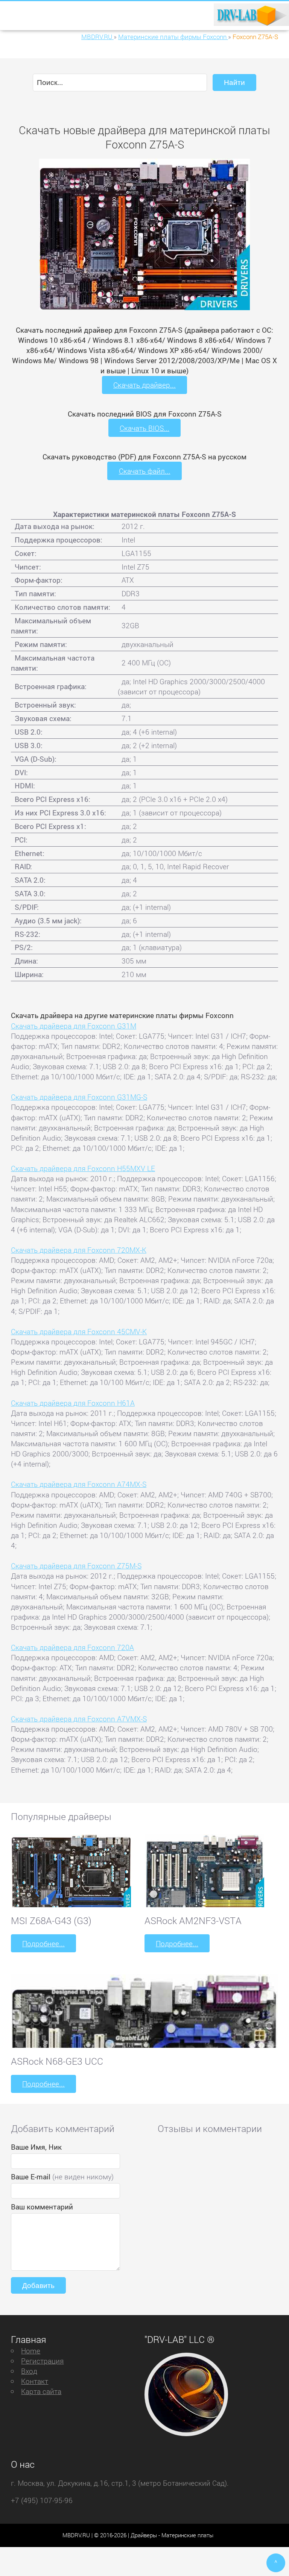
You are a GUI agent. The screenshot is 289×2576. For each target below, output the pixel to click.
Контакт (35, 2381)
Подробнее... (43, 1943)
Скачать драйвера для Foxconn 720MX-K (79, 1250)
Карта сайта (41, 2391)
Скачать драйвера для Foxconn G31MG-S (79, 1097)
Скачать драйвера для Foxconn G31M (74, 1026)
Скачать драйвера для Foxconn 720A (72, 1647)
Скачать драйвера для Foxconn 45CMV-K (79, 1331)
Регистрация (42, 2361)
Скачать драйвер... (144, 385)
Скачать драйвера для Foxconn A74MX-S (79, 1484)
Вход (29, 2371)
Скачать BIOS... (144, 428)
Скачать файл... (145, 471)
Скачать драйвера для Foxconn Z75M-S (76, 1566)
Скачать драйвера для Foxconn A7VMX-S (79, 1719)
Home (31, 2351)
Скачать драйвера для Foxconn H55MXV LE (83, 1168)
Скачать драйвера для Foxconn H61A (73, 1403)
